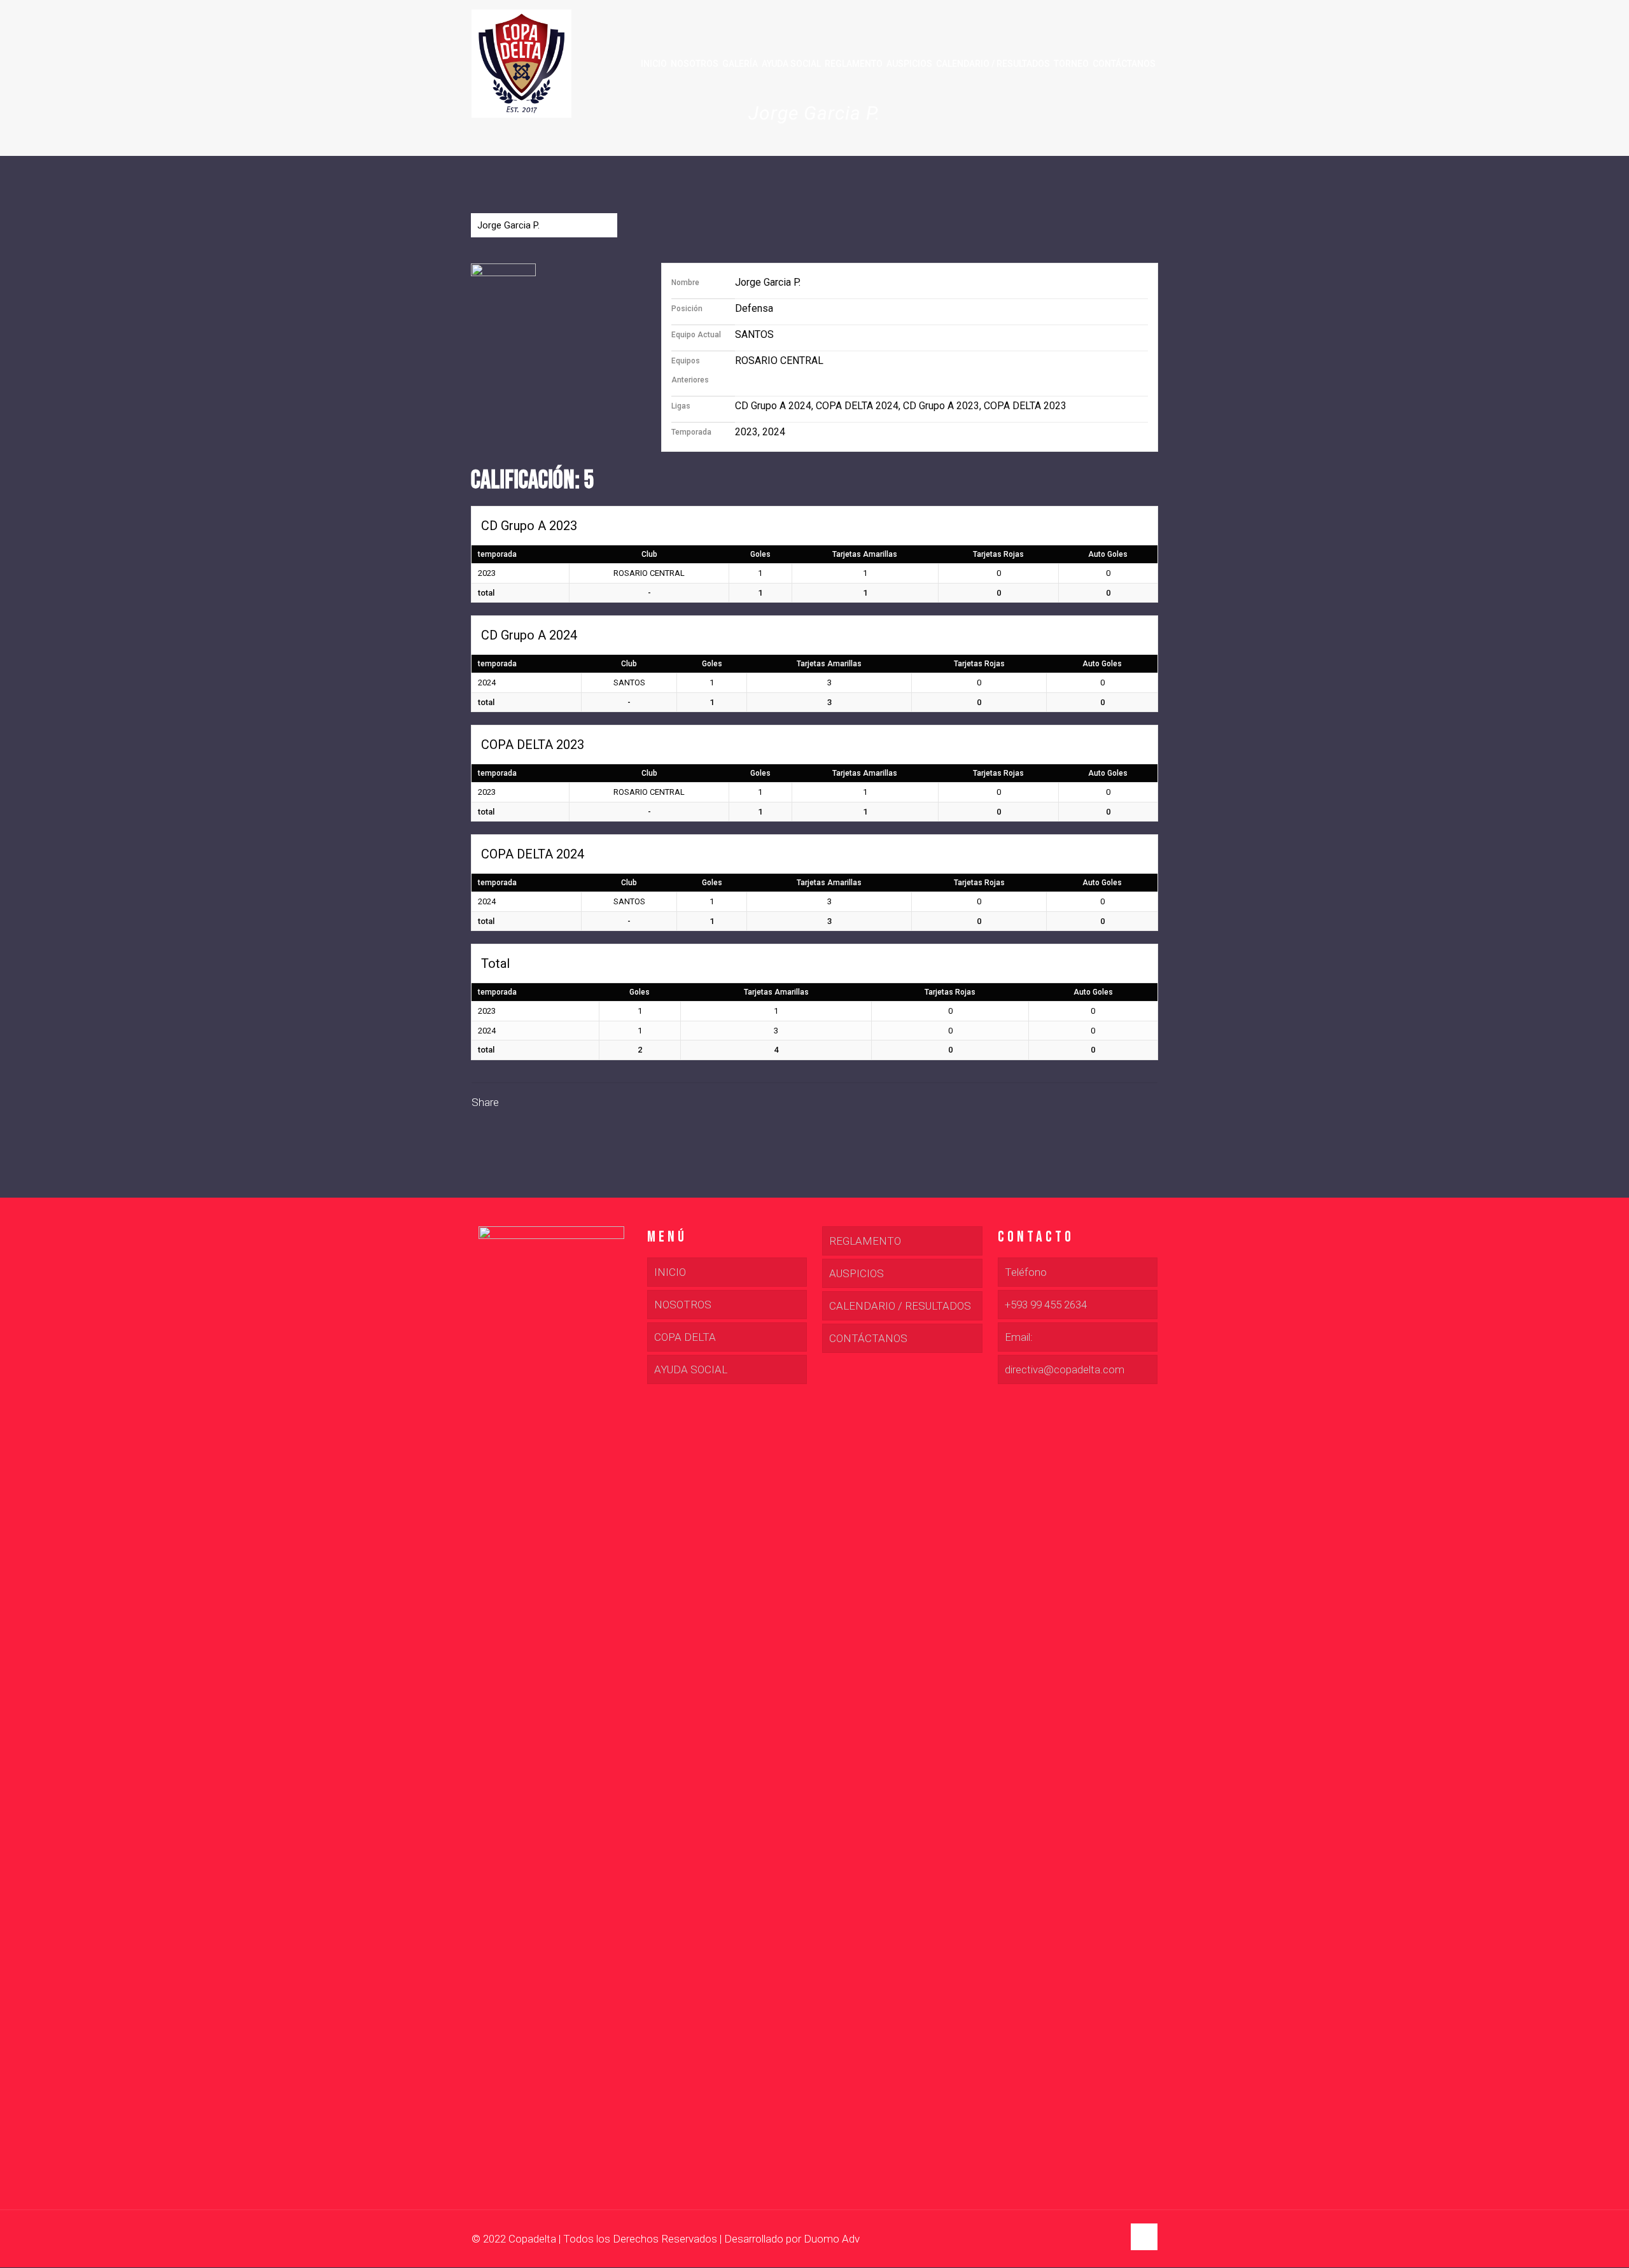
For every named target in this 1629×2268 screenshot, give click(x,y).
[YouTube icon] (1100, 2239)
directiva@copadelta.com (1065, 1369)
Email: (1019, 1337)
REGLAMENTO (865, 1241)
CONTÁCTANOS (868, 1338)
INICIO (670, 1272)
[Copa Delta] (521, 64)
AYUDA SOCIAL (691, 1369)
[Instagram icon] (1113, 2239)
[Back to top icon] (1144, 2237)
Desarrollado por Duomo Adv (792, 2239)
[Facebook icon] (1087, 2239)
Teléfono (1026, 1272)
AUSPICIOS (856, 1273)
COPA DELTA (685, 1337)
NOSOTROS (683, 1305)
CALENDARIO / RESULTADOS (900, 1306)
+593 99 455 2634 (1046, 1305)
